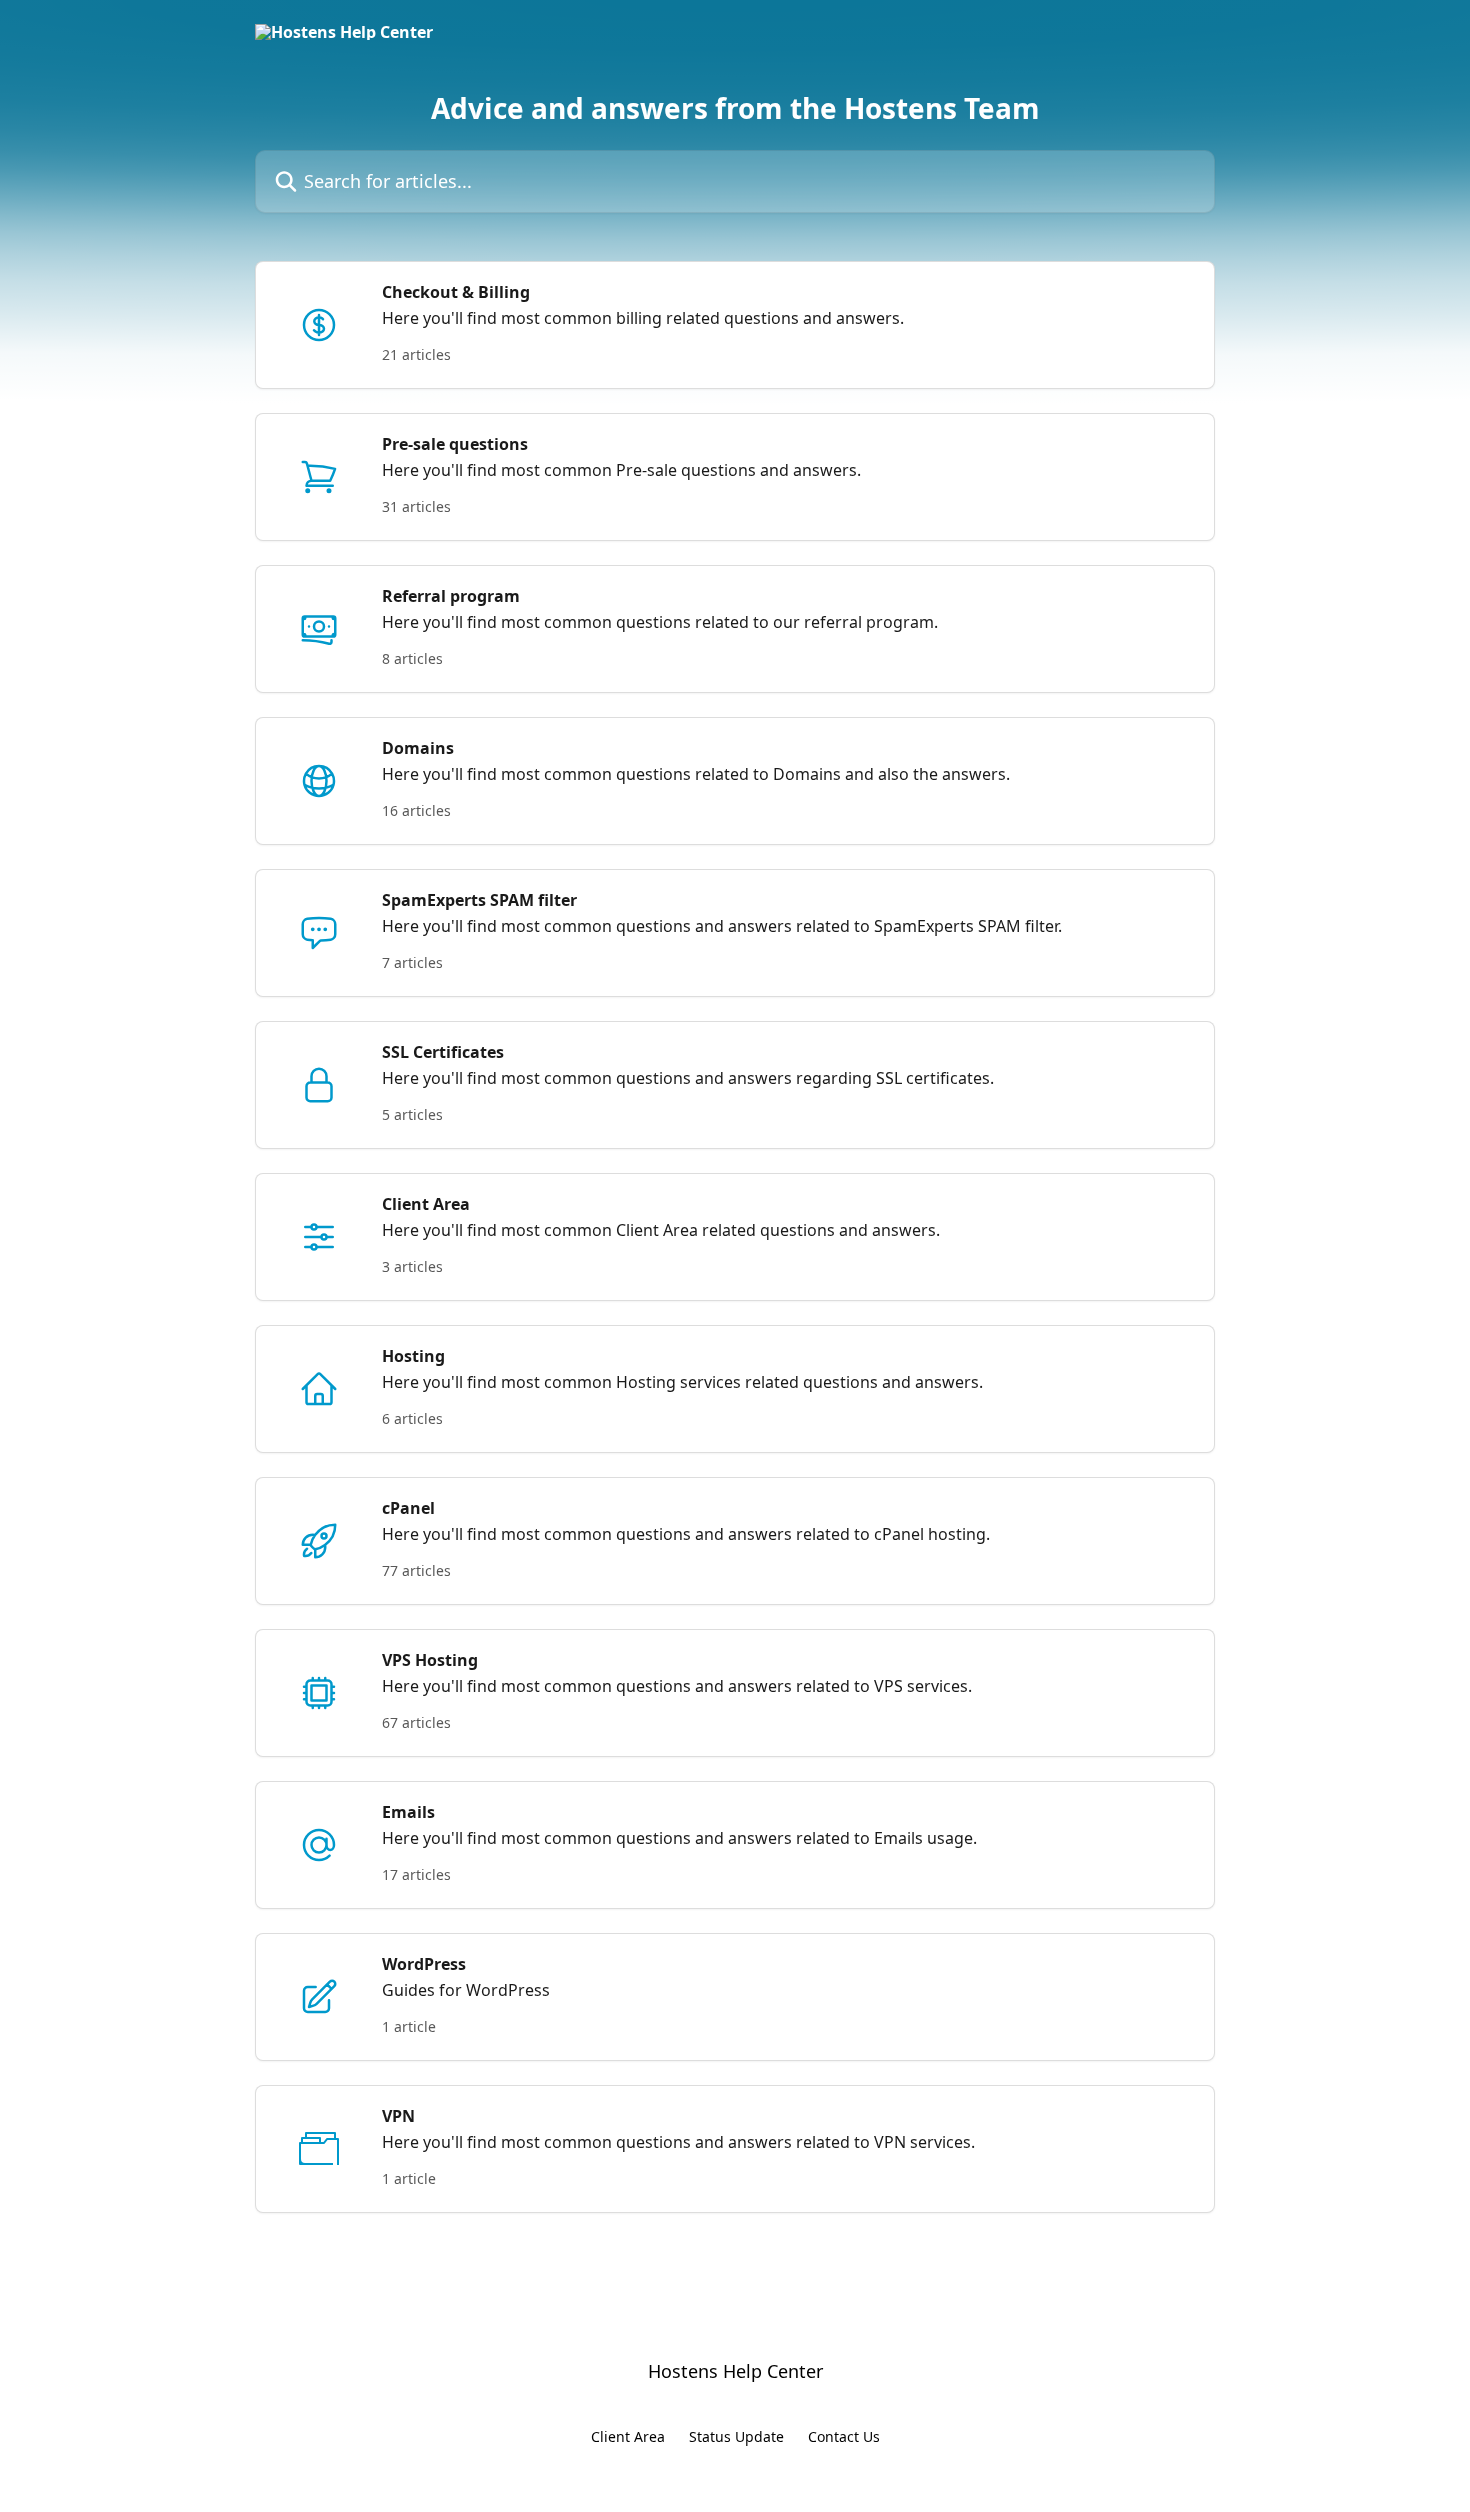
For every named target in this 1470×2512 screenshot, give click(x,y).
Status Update (736, 2436)
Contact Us (844, 2436)
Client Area (628, 2436)
